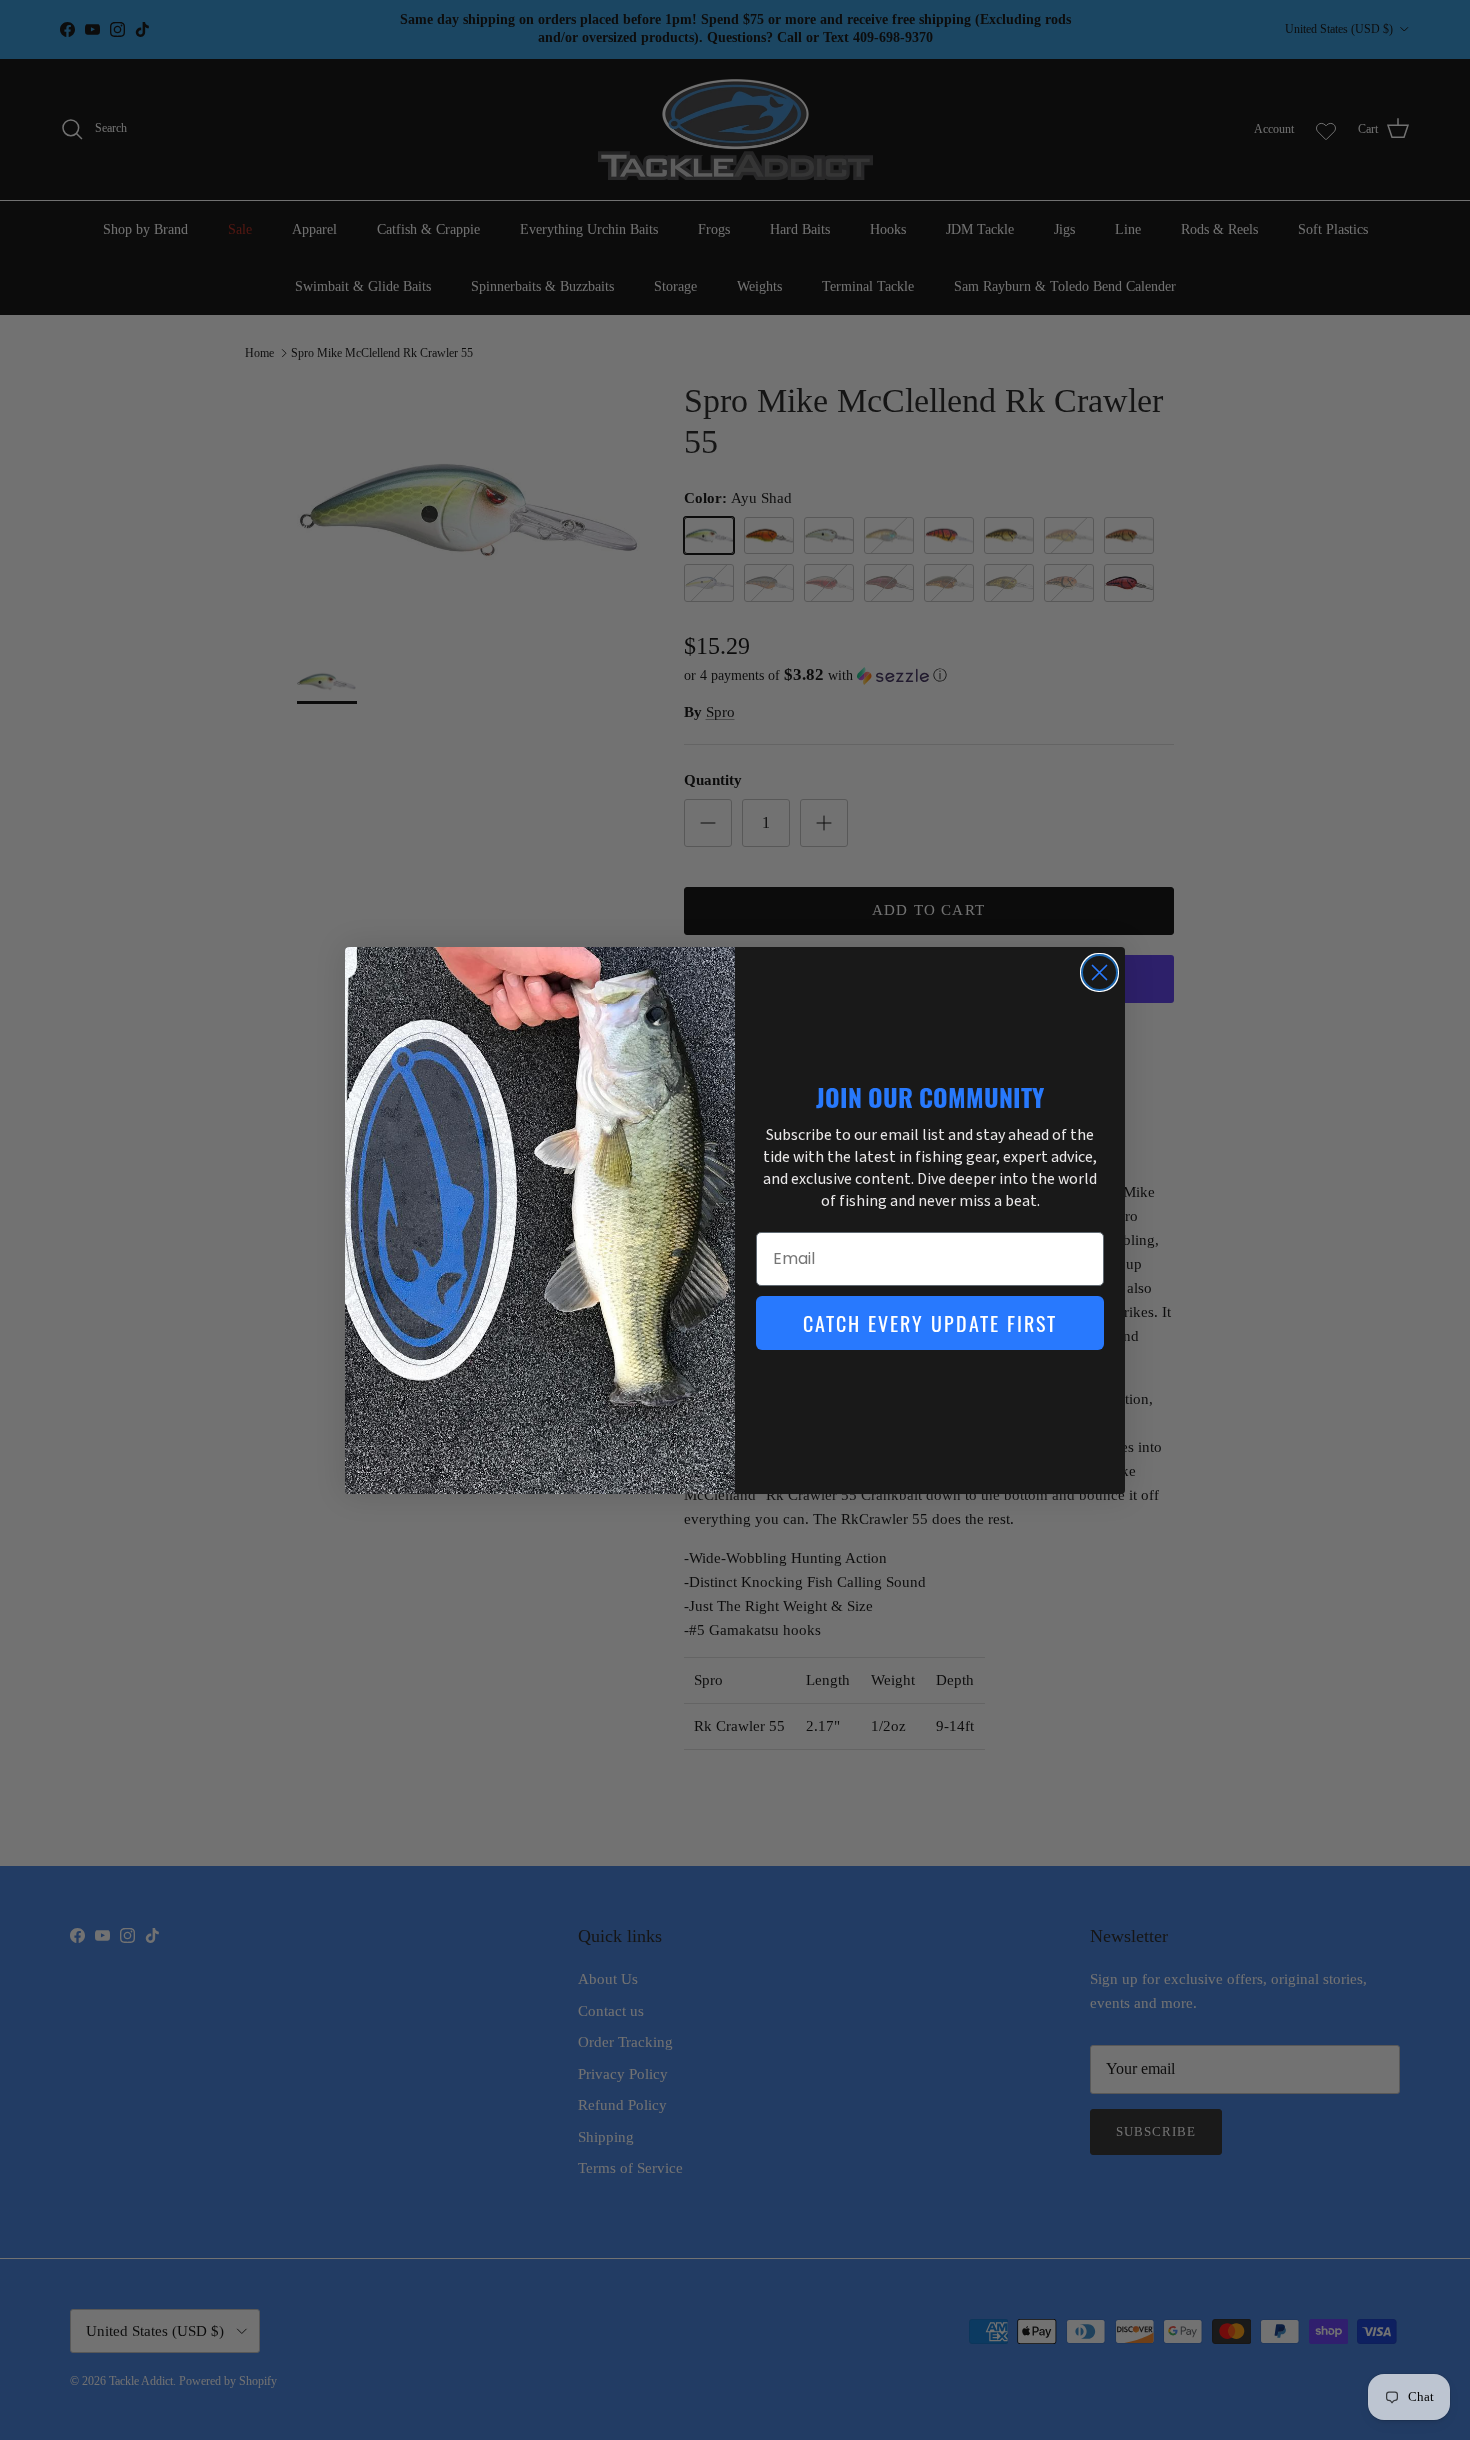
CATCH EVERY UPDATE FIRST (930, 1323)
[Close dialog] (1099, 972)
